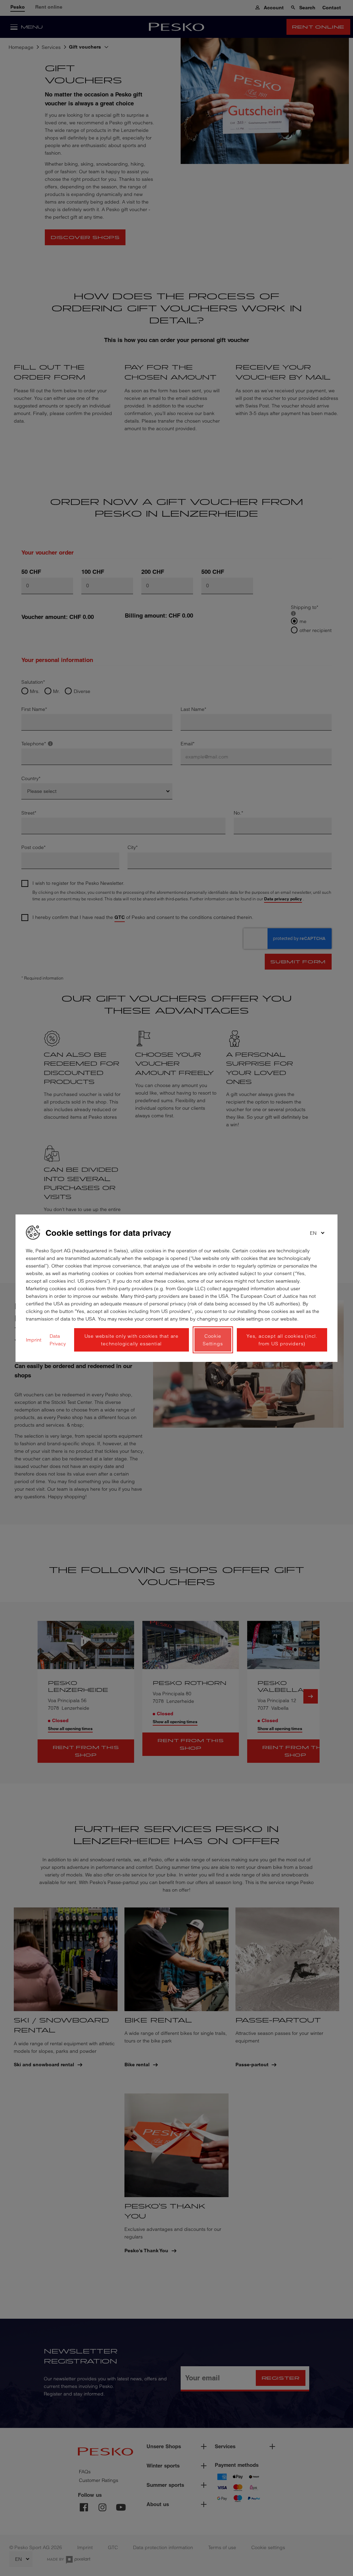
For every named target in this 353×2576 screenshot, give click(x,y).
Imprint (34, 1340)
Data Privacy (58, 1340)
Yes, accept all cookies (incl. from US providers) (282, 1340)
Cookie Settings (213, 1340)
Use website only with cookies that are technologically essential (132, 1340)
